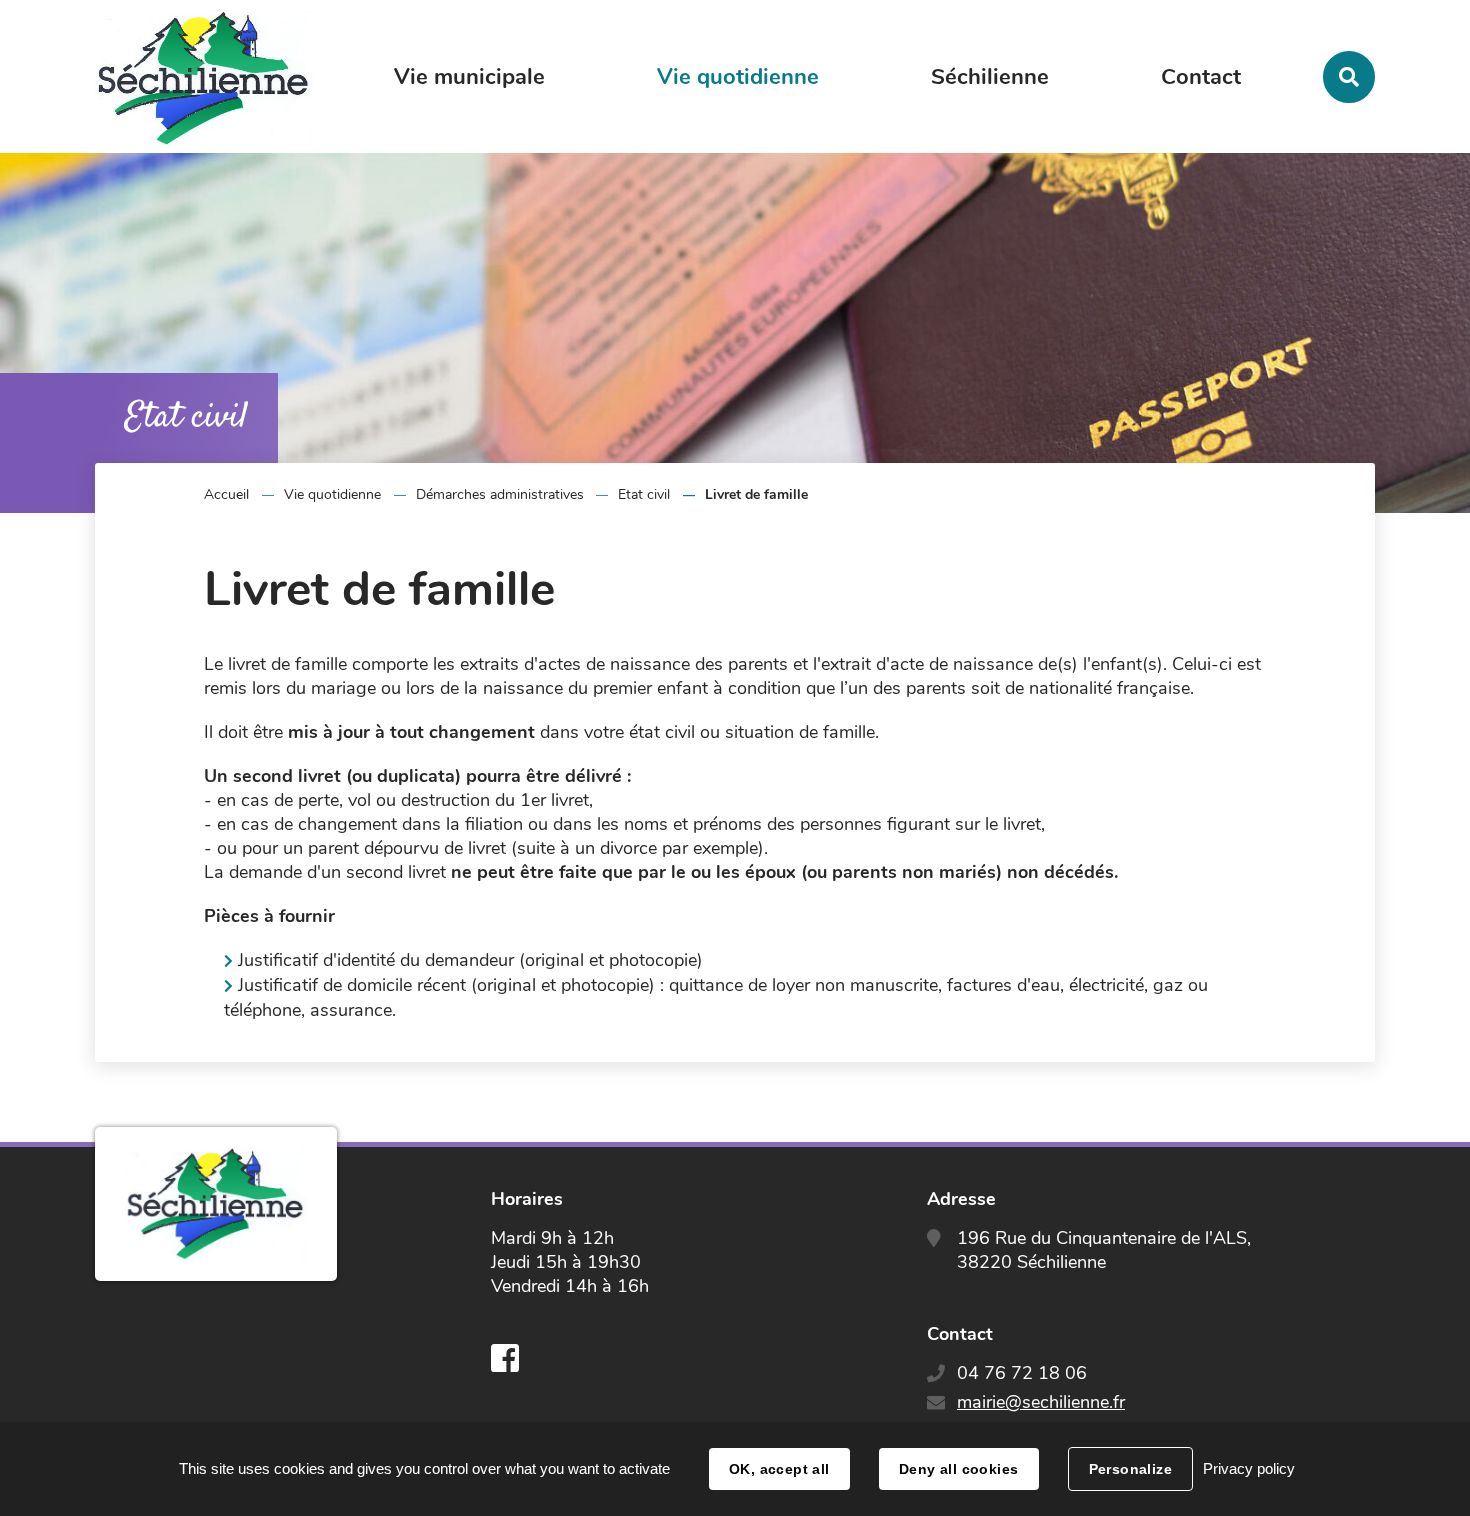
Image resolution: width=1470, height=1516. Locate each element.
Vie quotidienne (332, 494)
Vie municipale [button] (469, 77)
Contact (1201, 77)
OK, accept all (779, 1469)
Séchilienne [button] (990, 77)
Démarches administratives (500, 494)
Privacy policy (1249, 1468)
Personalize (1131, 1469)
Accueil (226, 494)
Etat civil (644, 494)
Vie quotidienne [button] (738, 77)
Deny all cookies (959, 1469)
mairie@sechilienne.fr (1041, 1402)
